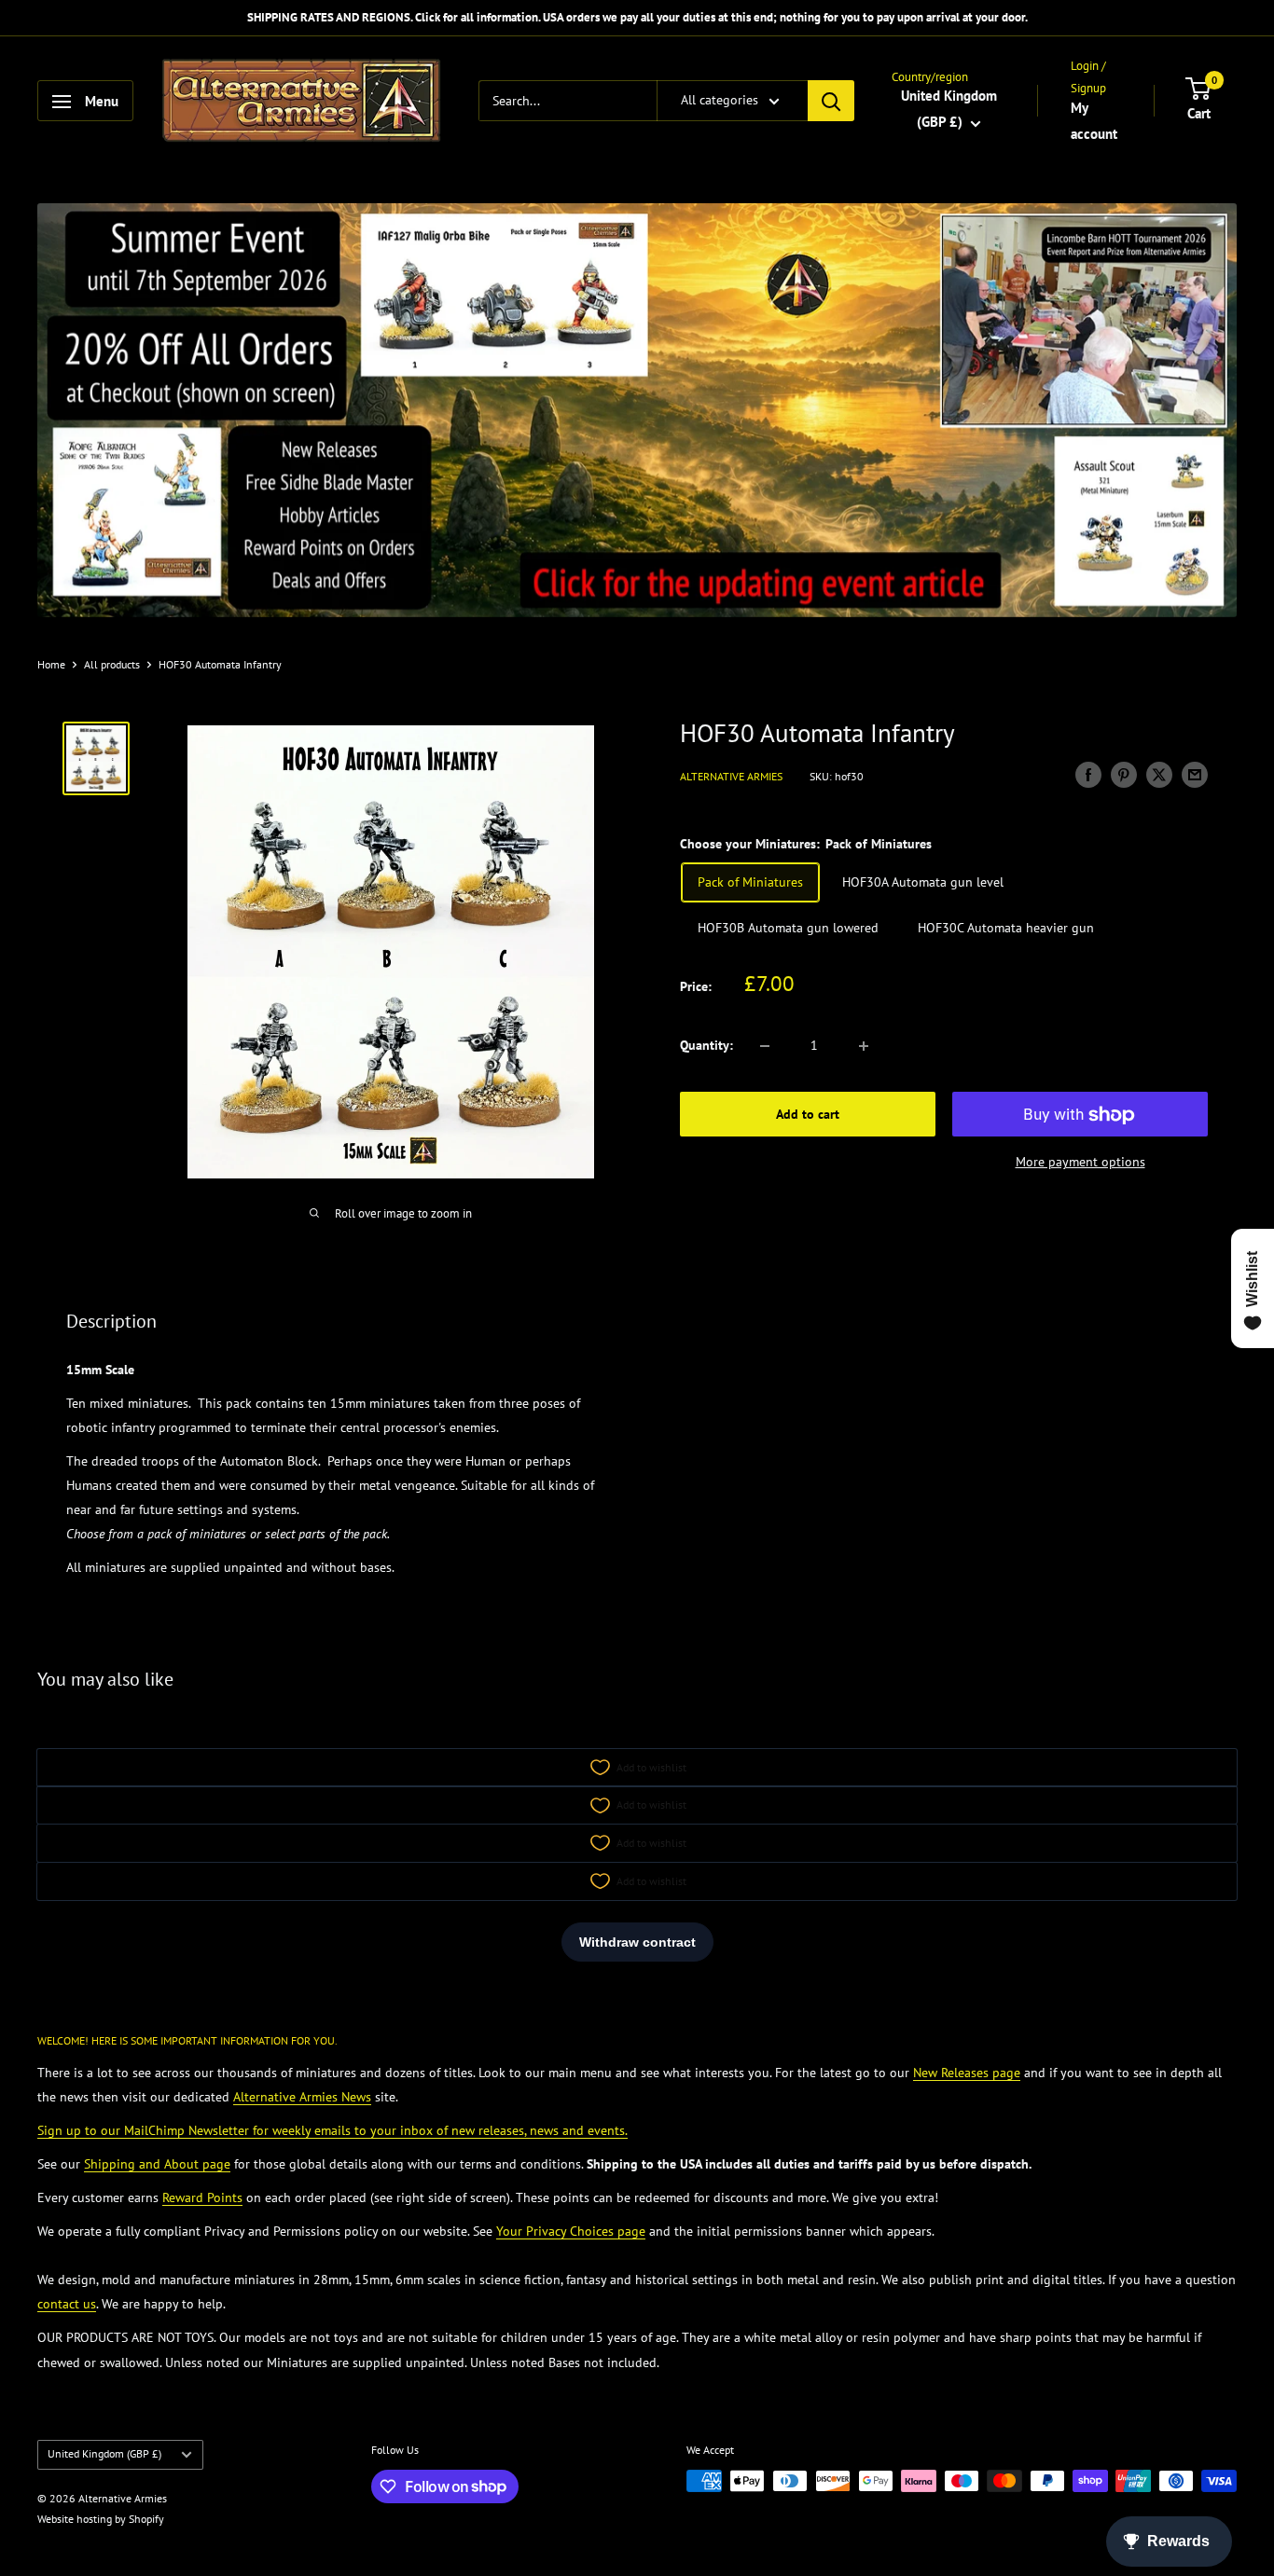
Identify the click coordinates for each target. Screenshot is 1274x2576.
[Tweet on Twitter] (1159, 775)
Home (51, 664)
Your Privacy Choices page (571, 2231)
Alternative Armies (731, 777)
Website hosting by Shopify (101, 2519)
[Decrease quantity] (765, 1046)
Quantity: (706, 1046)
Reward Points (202, 2197)
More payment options (1080, 1163)
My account (1094, 121)
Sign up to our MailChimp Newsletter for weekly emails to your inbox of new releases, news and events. (332, 2130)
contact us (67, 2304)
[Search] (831, 102)
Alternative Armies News (302, 2097)
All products (112, 664)
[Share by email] (1195, 775)
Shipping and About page (157, 2164)
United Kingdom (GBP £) (104, 2453)
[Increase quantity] (864, 1046)
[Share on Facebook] (1088, 775)
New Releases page (967, 2073)
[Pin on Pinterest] (1124, 775)
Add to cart (808, 1115)
